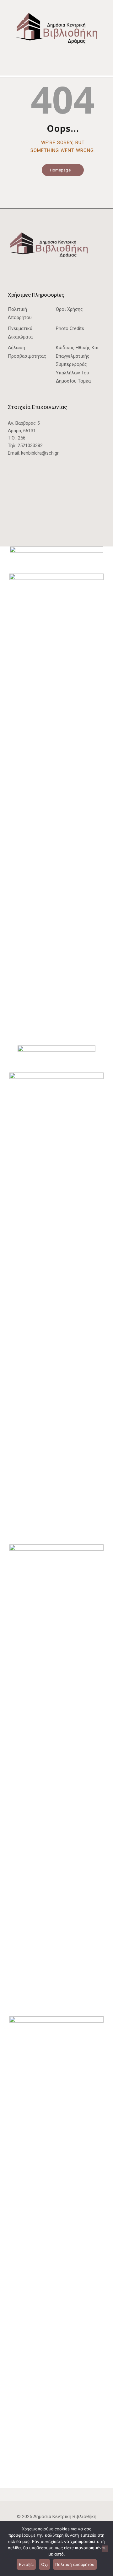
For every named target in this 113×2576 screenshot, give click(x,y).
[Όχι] (105, 2549)
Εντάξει (26, 2564)
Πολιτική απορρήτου (75, 2564)
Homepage (60, 170)
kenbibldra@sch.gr (40, 453)
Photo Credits (70, 328)
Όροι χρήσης (69, 309)
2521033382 (30, 445)
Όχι (44, 2564)
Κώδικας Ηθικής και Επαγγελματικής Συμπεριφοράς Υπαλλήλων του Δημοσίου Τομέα (77, 364)
